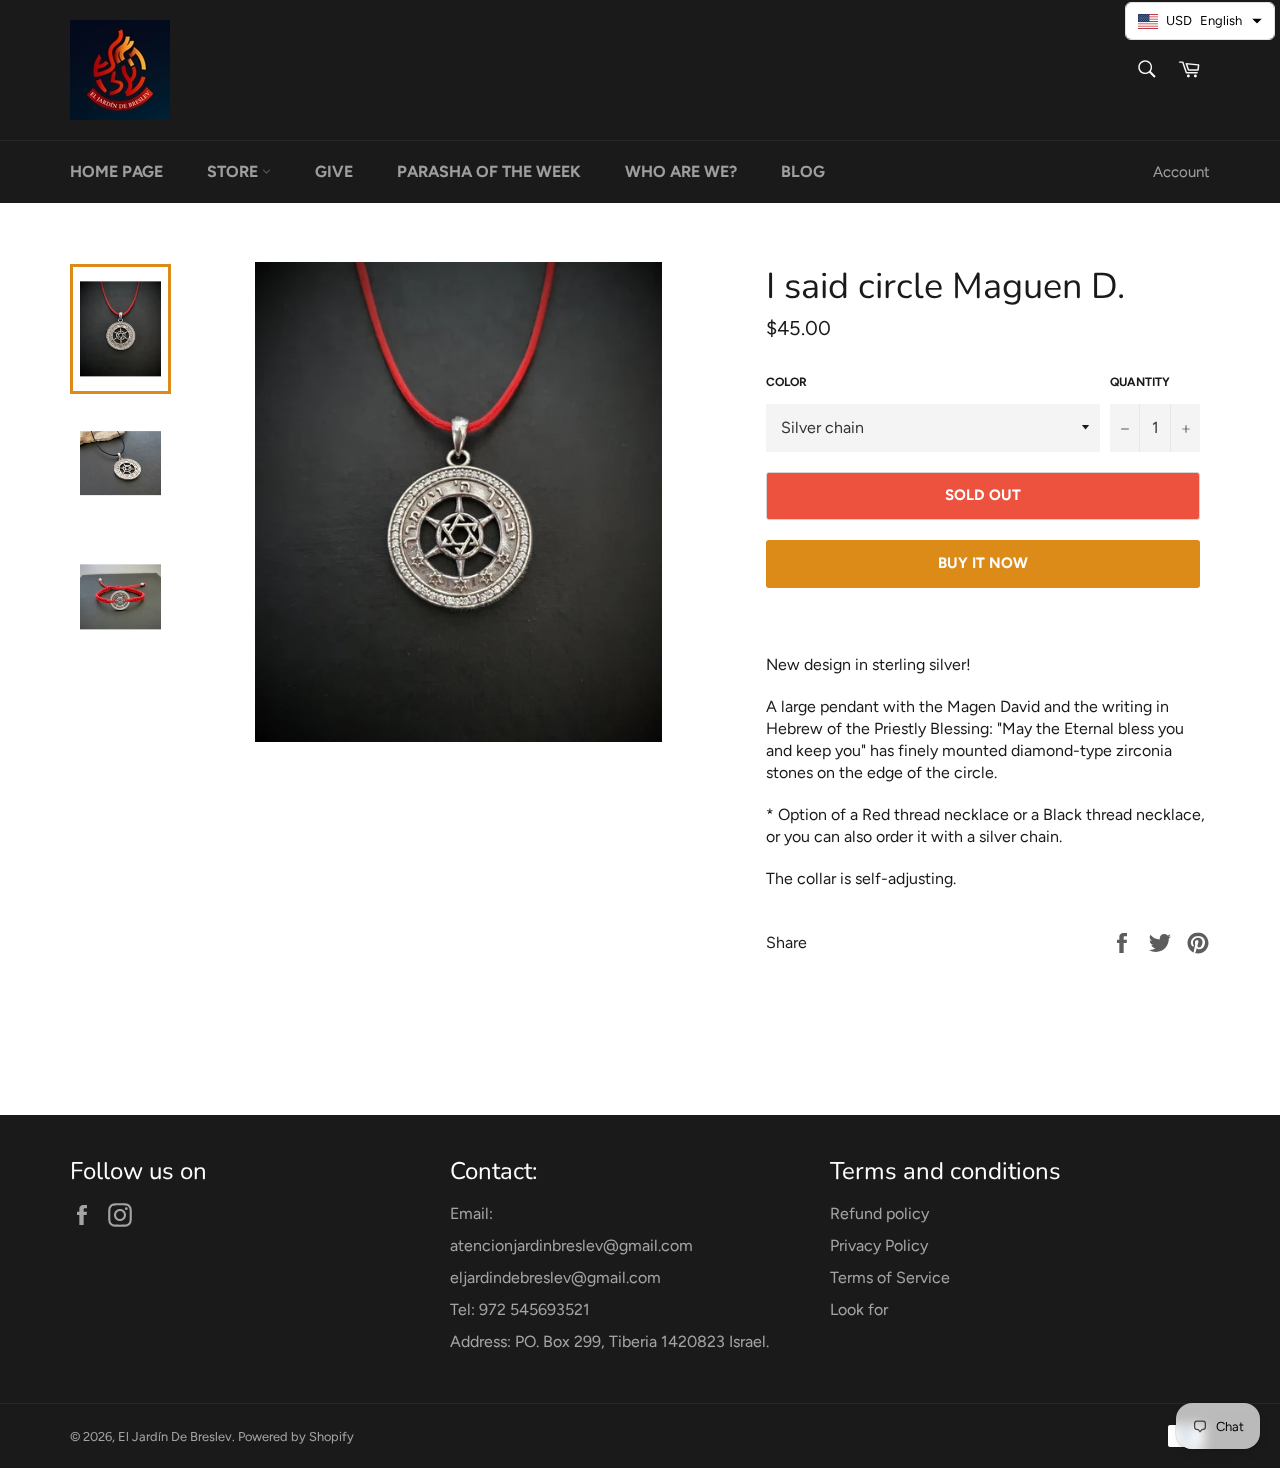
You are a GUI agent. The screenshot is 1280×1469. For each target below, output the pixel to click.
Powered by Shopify (296, 1436)
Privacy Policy (879, 1245)
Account (1181, 172)
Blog (803, 171)
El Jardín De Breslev (175, 1436)
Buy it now (983, 563)
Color (786, 382)
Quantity (1140, 382)
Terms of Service (890, 1277)
